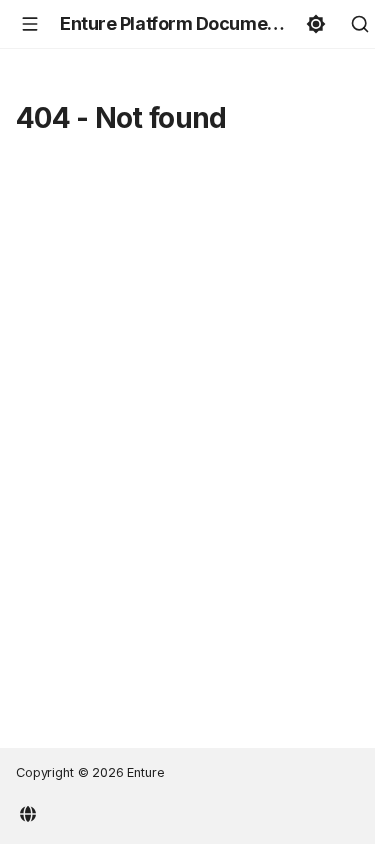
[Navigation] (30, 24)
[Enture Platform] (28, 812)
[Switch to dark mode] (316, 24)
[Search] (360, 24)
